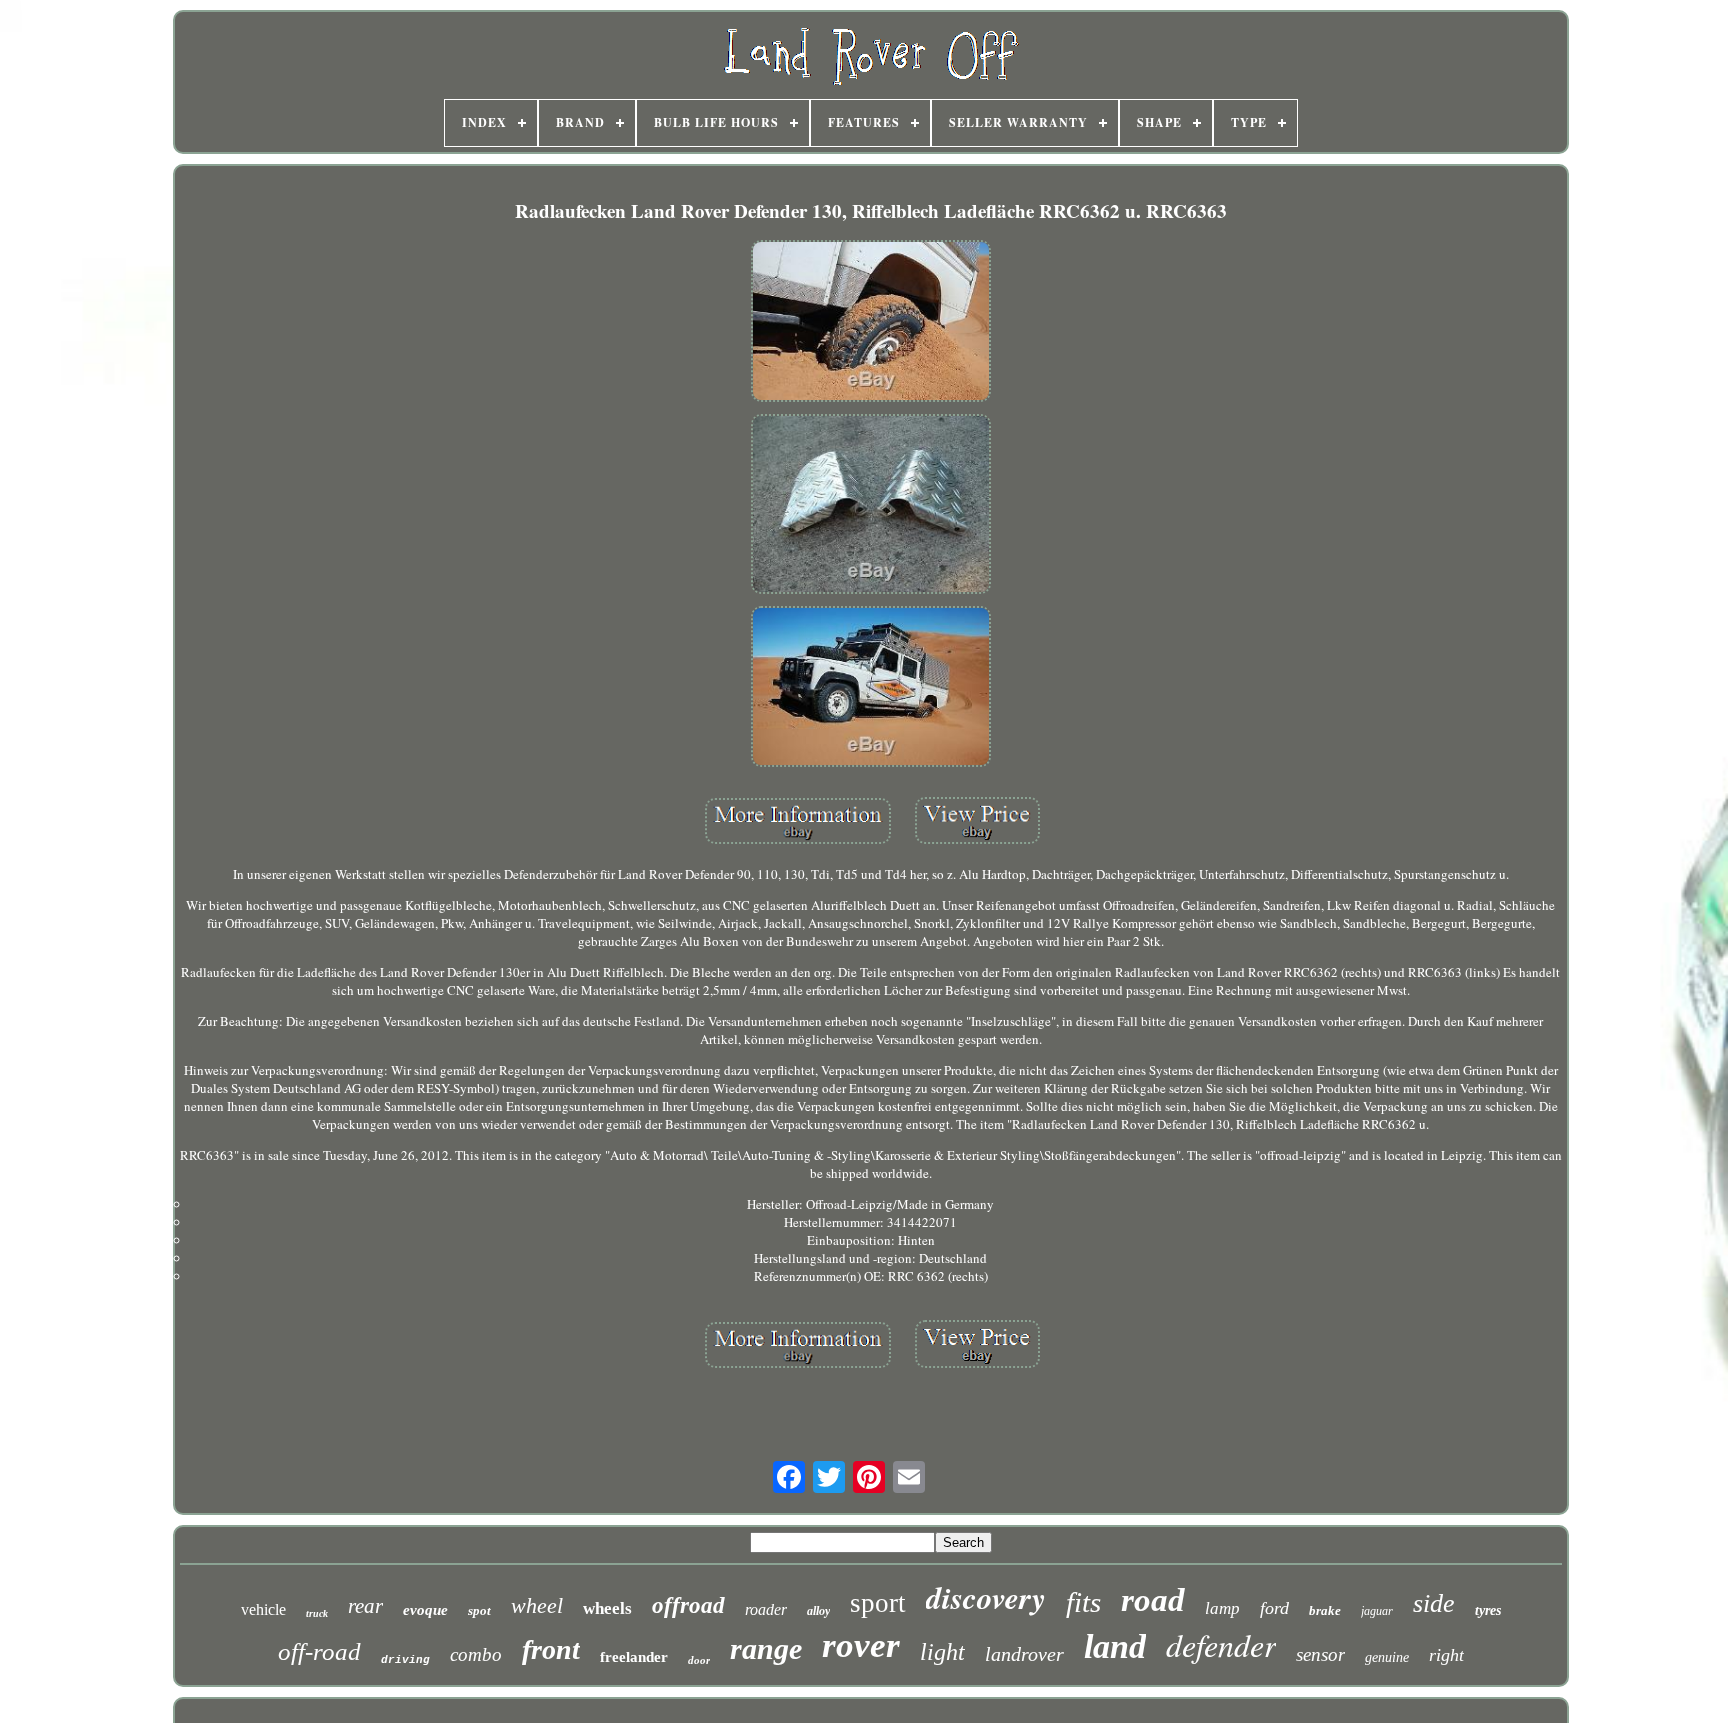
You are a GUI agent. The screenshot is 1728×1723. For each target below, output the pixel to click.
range (766, 1648)
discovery (986, 1597)
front (551, 1649)
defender (1221, 1644)
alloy (818, 1611)
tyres (1488, 1610)
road (1153, 1600)
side (1434, 1603)
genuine (1387, 1657)
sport (878, 1603)
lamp (1222, 1608)
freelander (634, 1657)
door (699, 1660)
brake (1325, 1610)
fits (1083, 1602)
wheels (607, 1608)
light (942, 1652)
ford (1274, 1608)
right (1446, 1655)
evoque (425, 1610)
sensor (1320, 1654)
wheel (537, 1605)
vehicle (263, 1609)
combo (476, 1654)
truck (317, 1613)
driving (405, 1660)
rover (861, 1645)
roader (766, 1609)
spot (479, 1610)
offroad (688, 1605)
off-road (319, 1651)
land (1115, 1646)
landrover (1024, 1654)
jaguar (1377, 1611)
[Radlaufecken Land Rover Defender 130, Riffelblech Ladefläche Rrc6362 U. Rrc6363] (871, 323)
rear (365, 1606)
